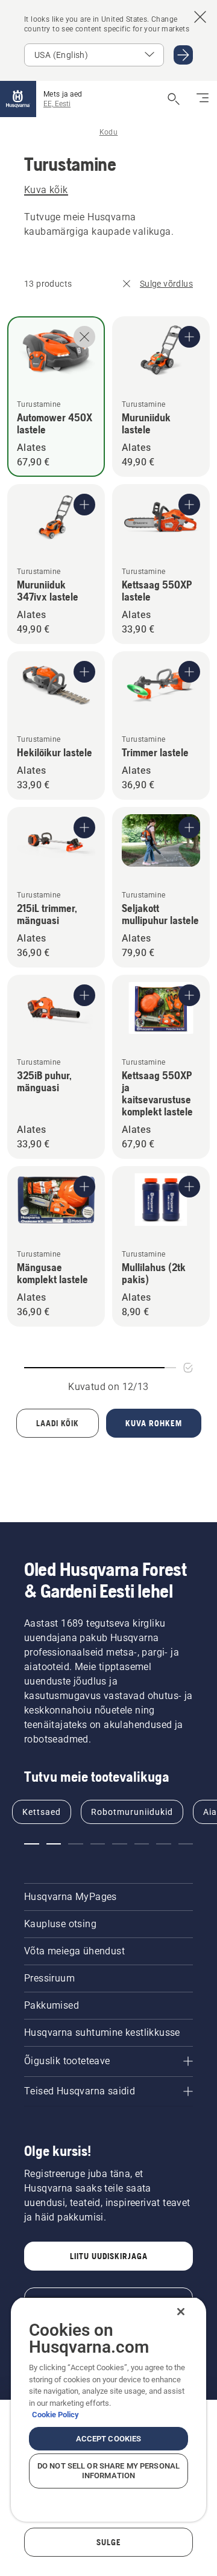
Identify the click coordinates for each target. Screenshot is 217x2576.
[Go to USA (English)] (183, 55)
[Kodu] (18, 99)
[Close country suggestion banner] (200, 17)
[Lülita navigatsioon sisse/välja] (203, 99)
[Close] (181, 2312)
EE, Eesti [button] (57, 104)
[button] (32, 1844)
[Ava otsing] (174, 99)
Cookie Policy (55, 2415)
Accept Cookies (109, 2439)
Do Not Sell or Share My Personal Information (108, 2471)
